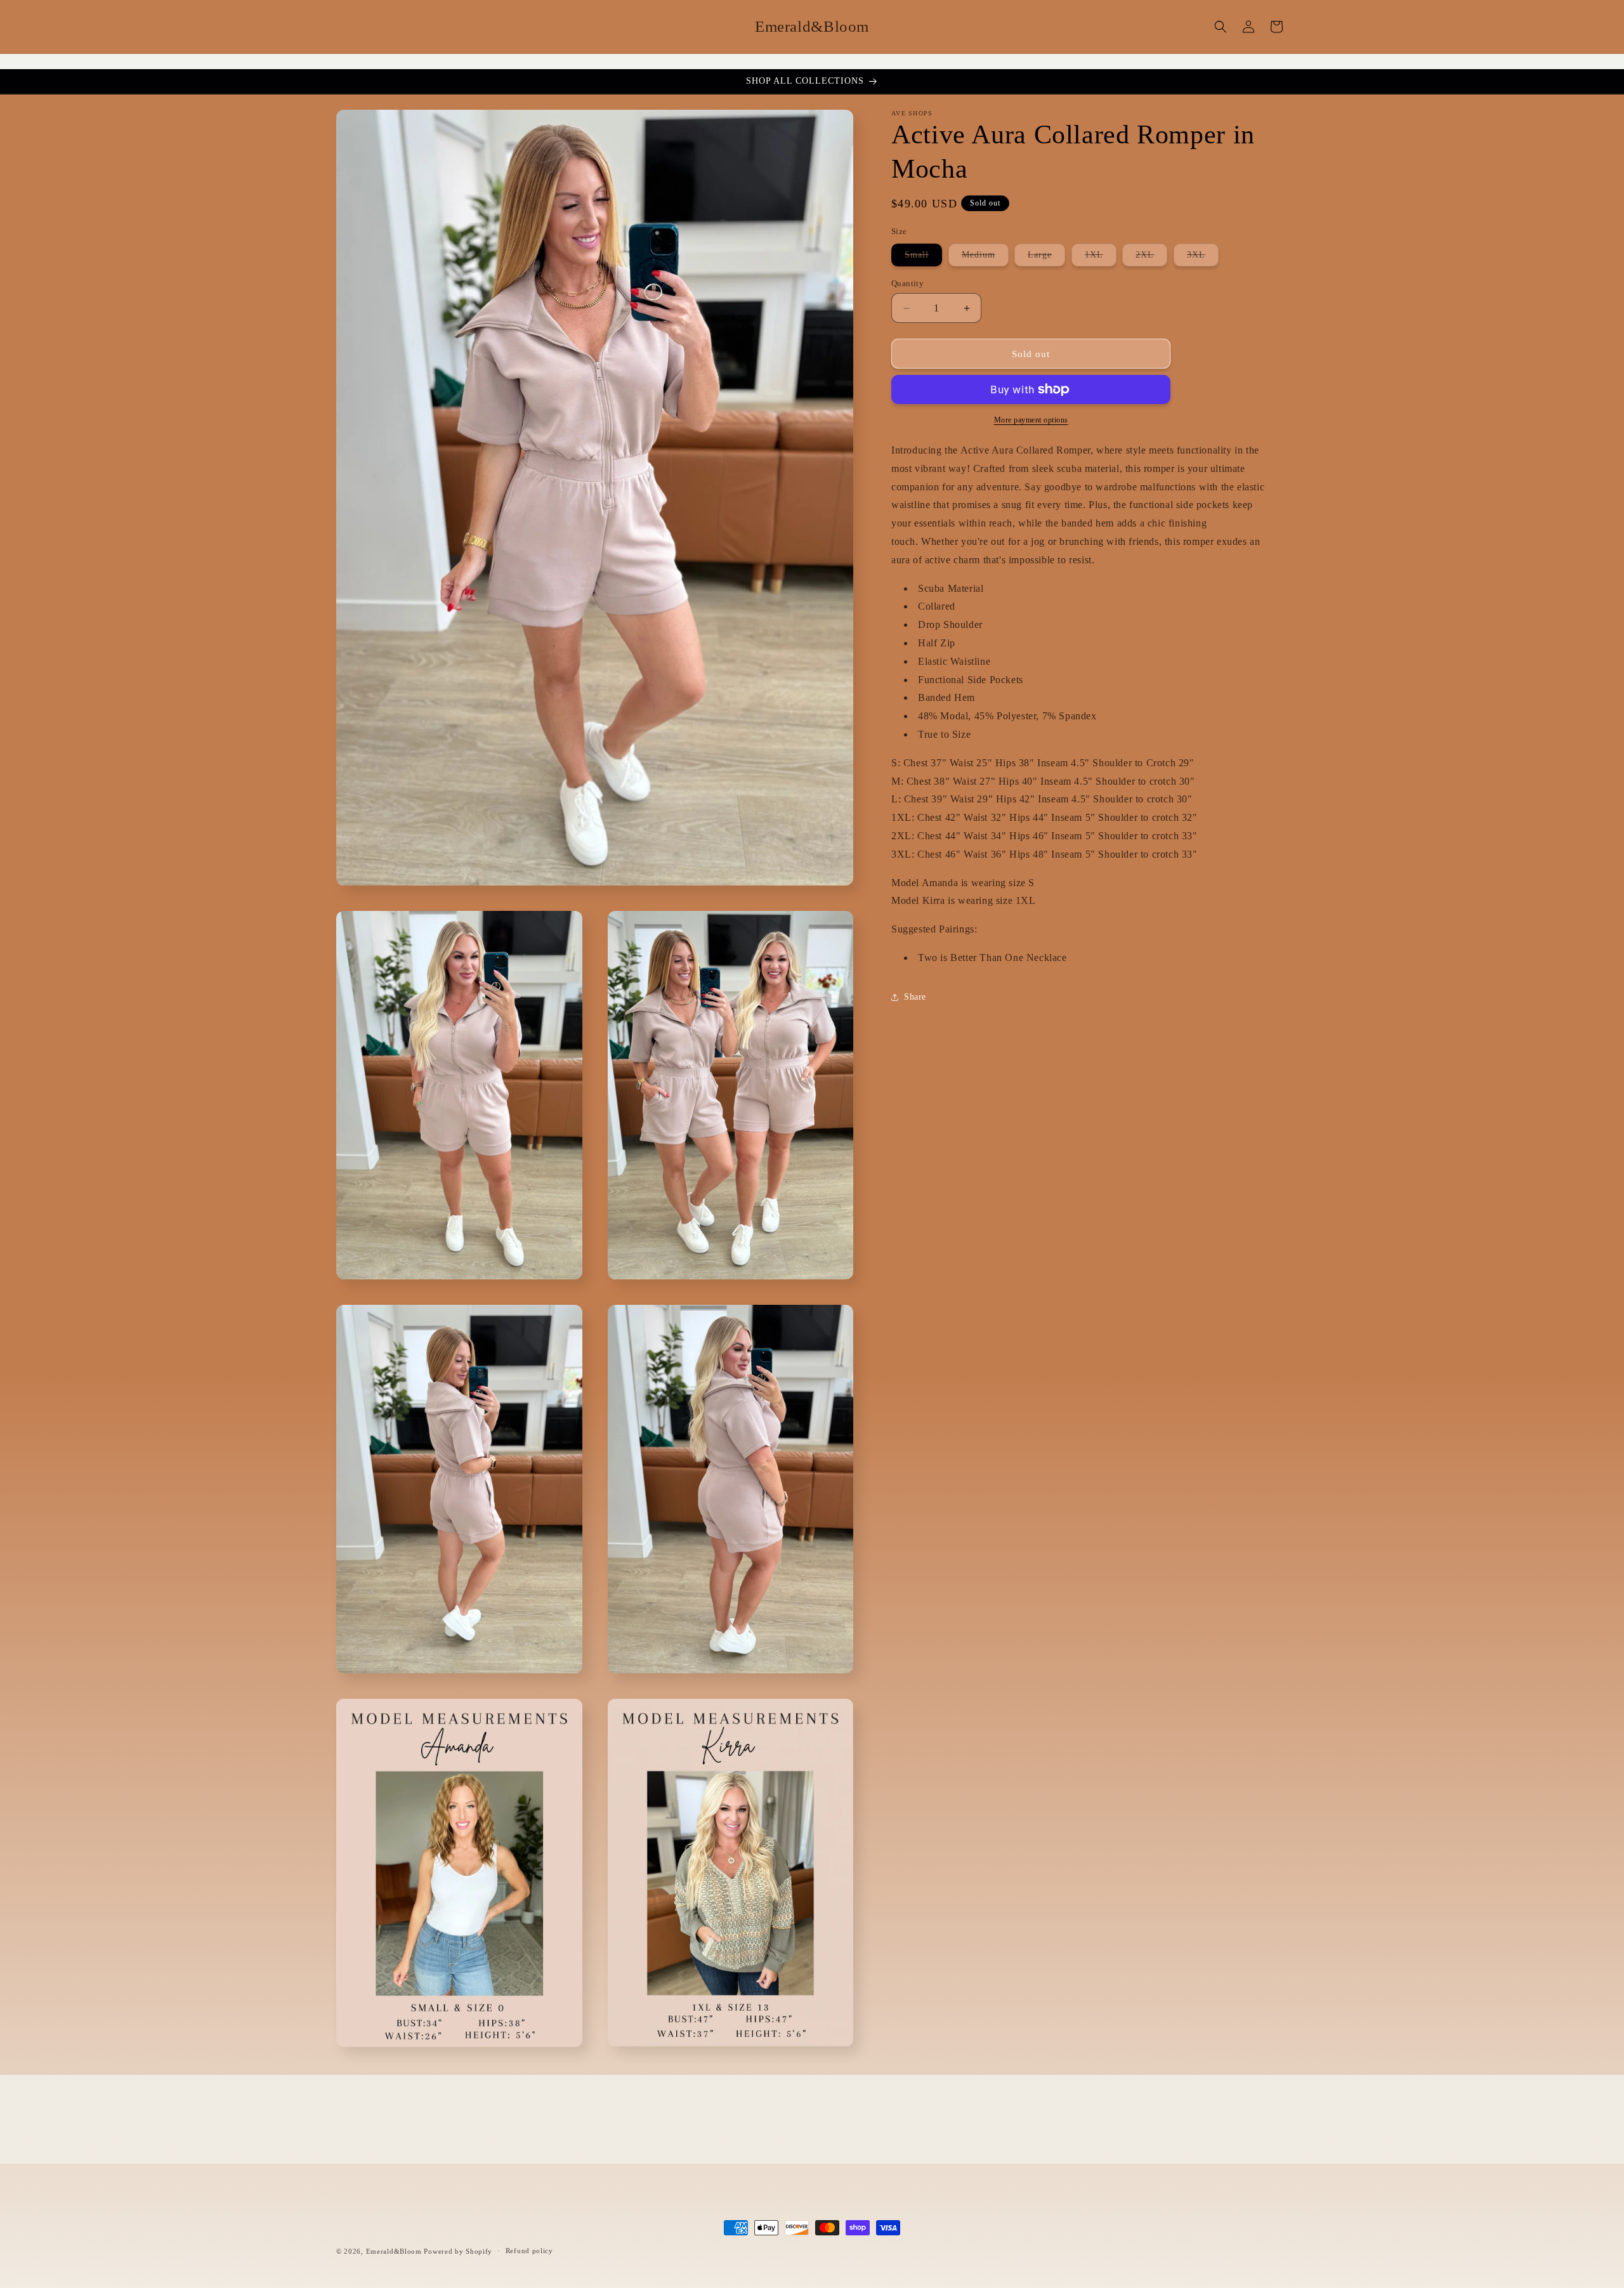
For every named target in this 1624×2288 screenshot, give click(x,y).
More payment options (1031, 420)
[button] (1221, 27)
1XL (1101, 258)
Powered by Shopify (458, 2251)
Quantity (907, 283)
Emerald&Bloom (394, 2251)
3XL (1203, 258)
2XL (1151, 258)
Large (1046, 258)
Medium (985, 258)
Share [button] (915, 997)
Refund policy (529, 2251)
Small (923, 258)
